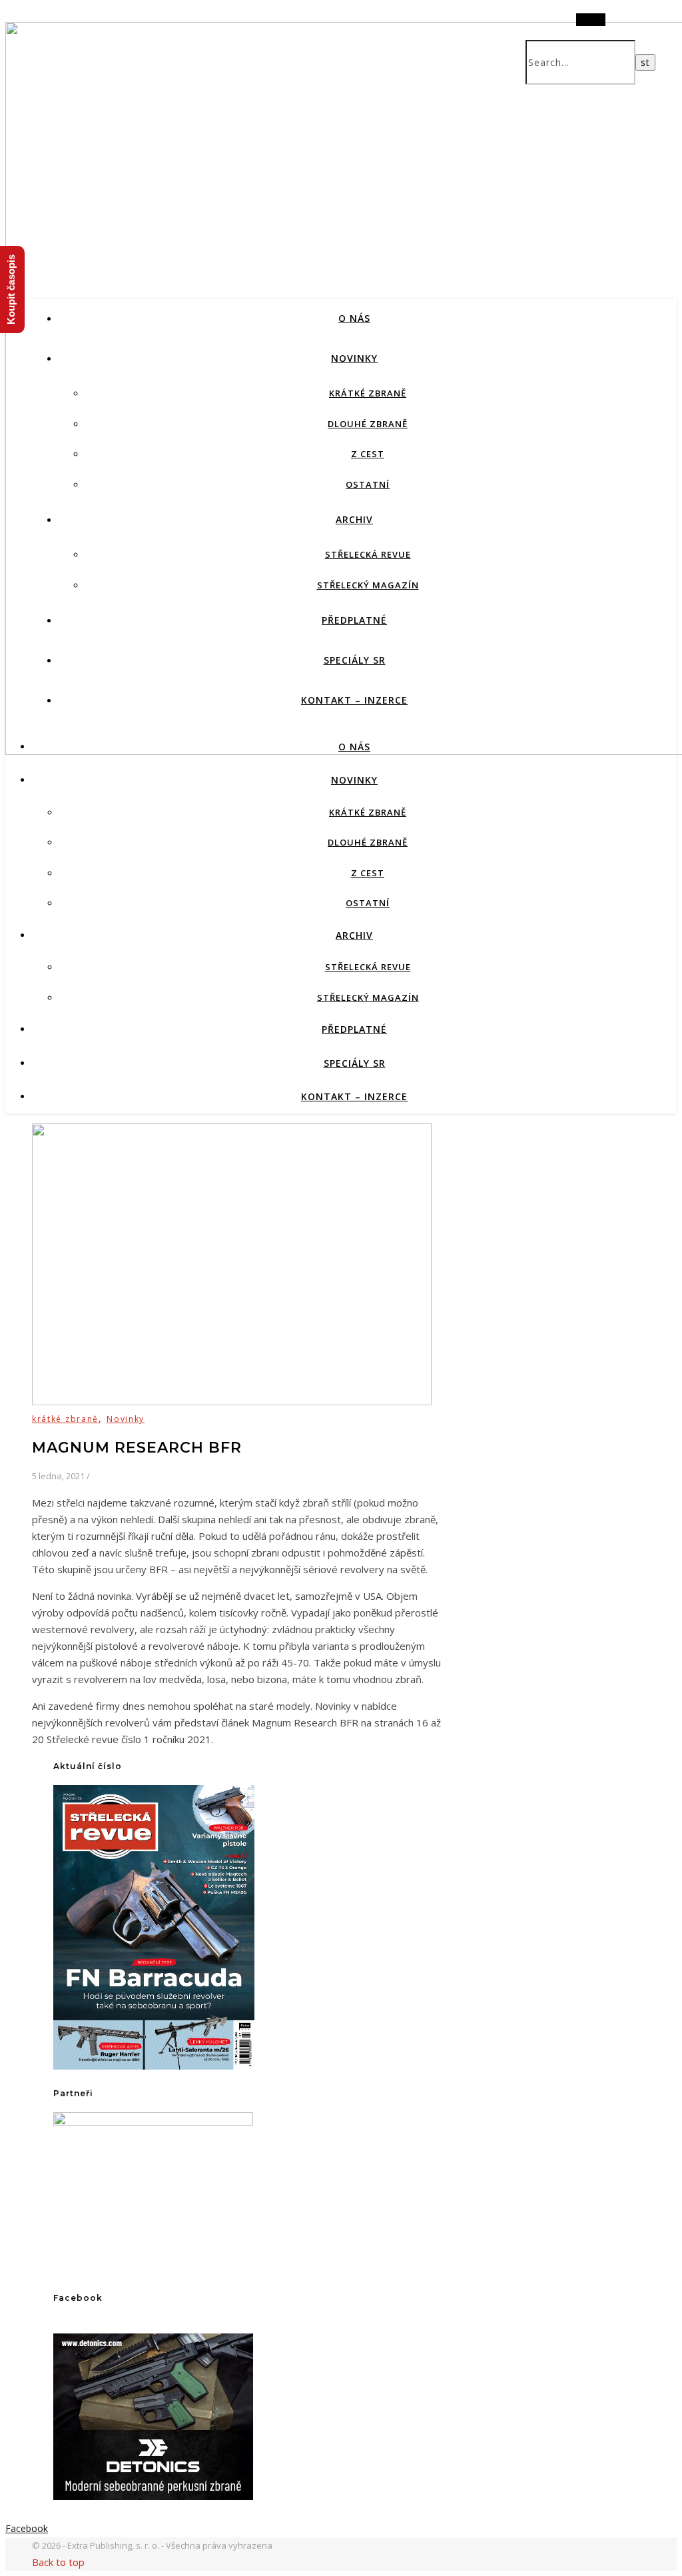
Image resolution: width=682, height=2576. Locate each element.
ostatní (368, 484)
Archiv (354, 519)
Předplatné (354, 620)
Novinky (354, 358)
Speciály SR (355, 660)
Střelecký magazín (368, 585)
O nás (354, 318)
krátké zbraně (368, 393)
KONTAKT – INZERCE (354, 700)
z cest (368, 454)
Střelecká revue (368, 554)
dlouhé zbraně (368, 424)
